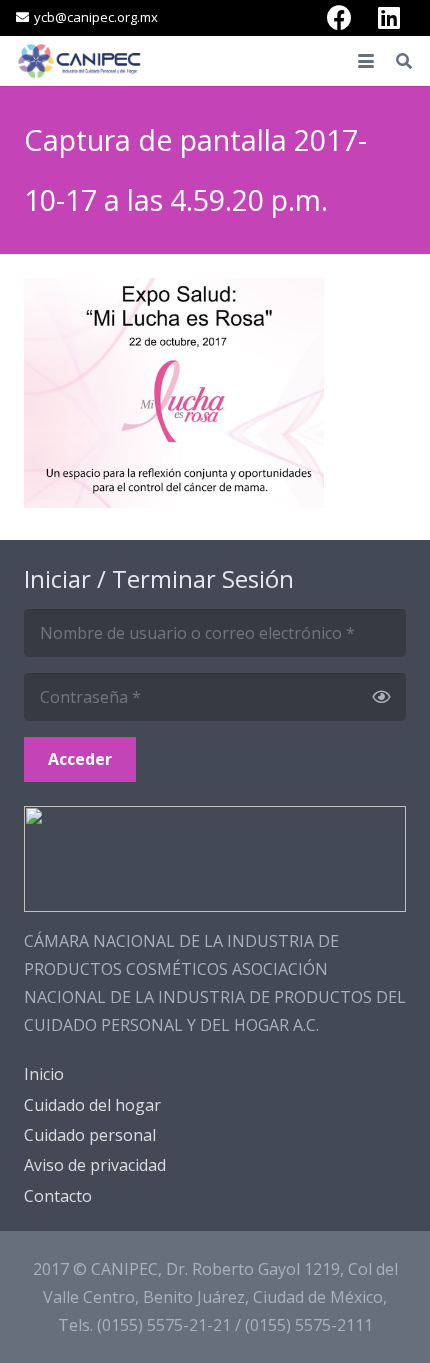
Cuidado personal (90, 1135)
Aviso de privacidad (95, 1165)
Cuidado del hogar (92, 1105)
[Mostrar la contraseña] (381, 697)
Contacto (58, 1196)
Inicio (44, 1074)
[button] (366, 61)
